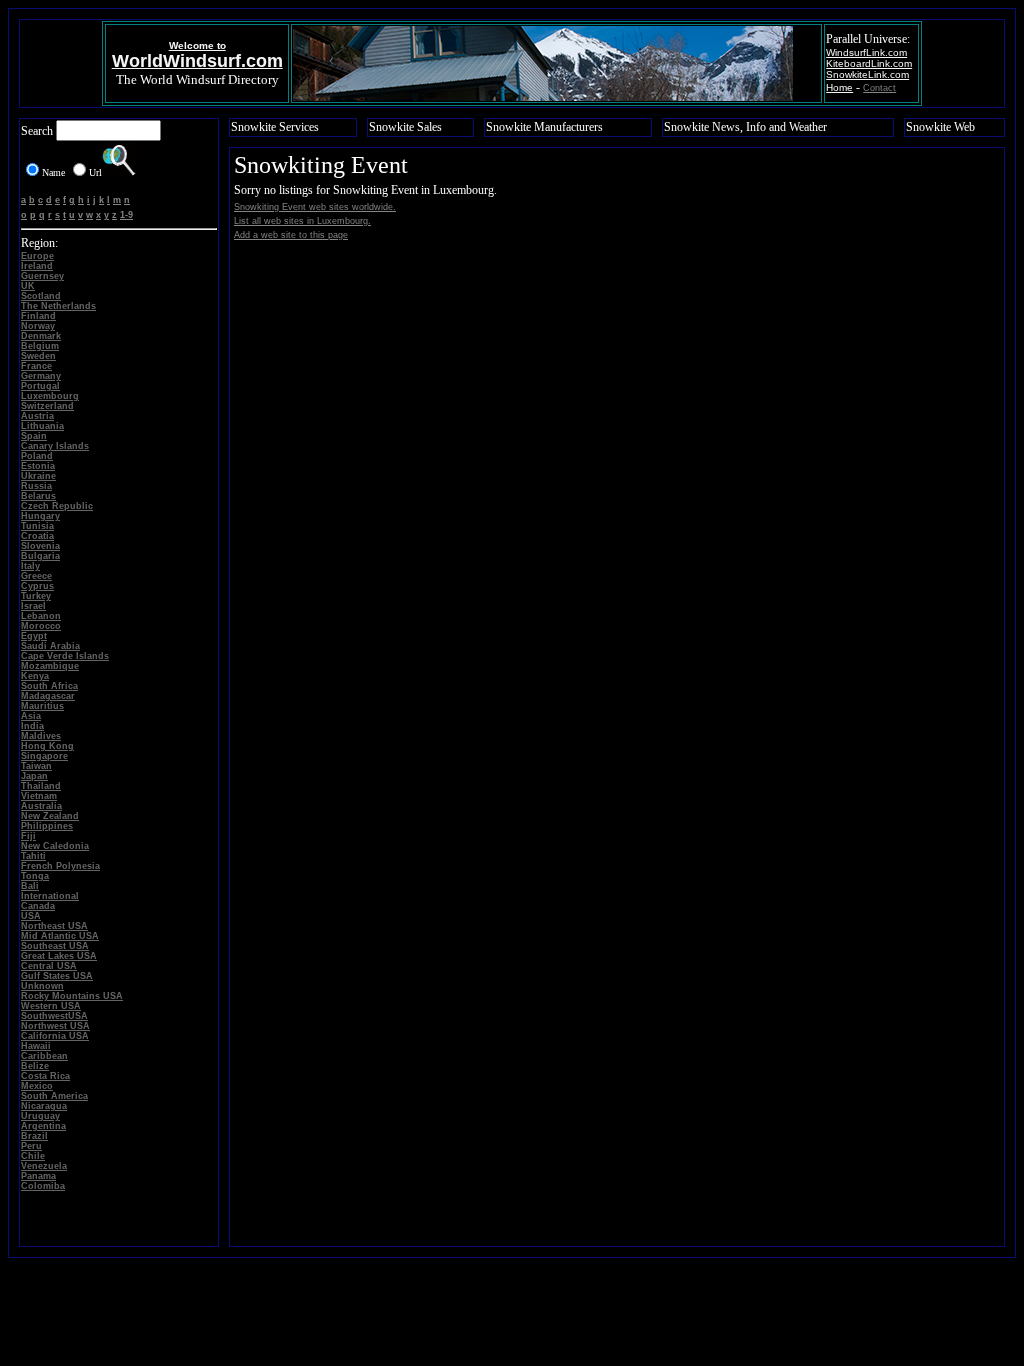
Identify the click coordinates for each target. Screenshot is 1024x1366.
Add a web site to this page (291, 235)
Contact (879, 88)
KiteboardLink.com (869, 63)
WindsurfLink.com (866, 52)
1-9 (126, 215)
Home (839, 87)
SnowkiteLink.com (867, 74)
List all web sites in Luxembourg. (302, 221)
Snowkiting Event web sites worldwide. (315, 207)
